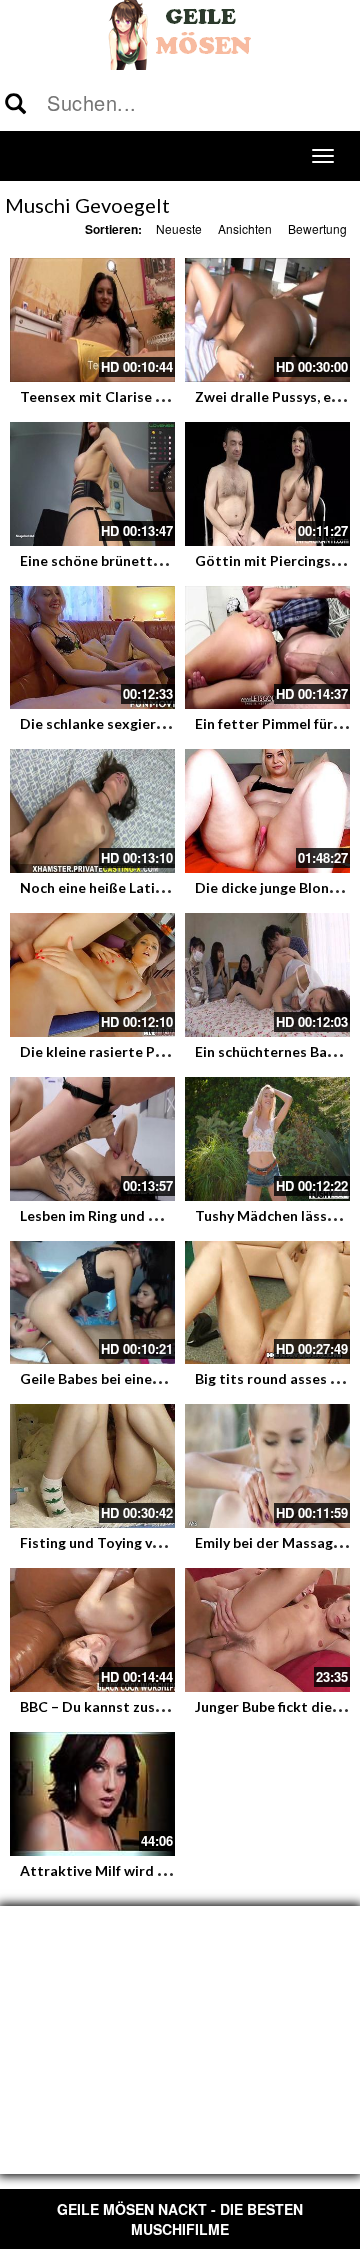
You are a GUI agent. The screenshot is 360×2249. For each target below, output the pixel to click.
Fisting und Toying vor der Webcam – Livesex (168, 1542)
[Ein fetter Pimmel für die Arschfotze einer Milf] (267, 648)
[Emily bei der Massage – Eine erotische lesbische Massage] (267, 1466)
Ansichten (245, 228)
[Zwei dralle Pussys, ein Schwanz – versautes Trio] (267, 320)
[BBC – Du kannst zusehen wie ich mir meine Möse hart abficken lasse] (92, 1630)
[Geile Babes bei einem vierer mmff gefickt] (92, 1303)
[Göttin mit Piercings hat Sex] (267, 484)
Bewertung (317, 228)
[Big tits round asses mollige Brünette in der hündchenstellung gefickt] (267, 1303)
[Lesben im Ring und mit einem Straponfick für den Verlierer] (92, 1139)
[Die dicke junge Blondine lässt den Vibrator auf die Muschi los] (267, 811)
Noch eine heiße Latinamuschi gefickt (143, 887)
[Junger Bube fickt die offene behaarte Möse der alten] (267, 1630)
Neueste (179, 228)
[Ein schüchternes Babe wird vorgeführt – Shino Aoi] (267, 975)
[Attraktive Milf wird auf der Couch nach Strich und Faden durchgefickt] (92, 1794)
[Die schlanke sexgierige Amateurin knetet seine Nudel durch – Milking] (92, 648)
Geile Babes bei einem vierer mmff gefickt (156, 1378)
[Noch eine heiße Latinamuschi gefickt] (92, 811)
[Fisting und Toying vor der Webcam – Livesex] (92, 1466)
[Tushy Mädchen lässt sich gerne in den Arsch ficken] (267, 1139)
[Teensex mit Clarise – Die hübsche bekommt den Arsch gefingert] (92, 320)
